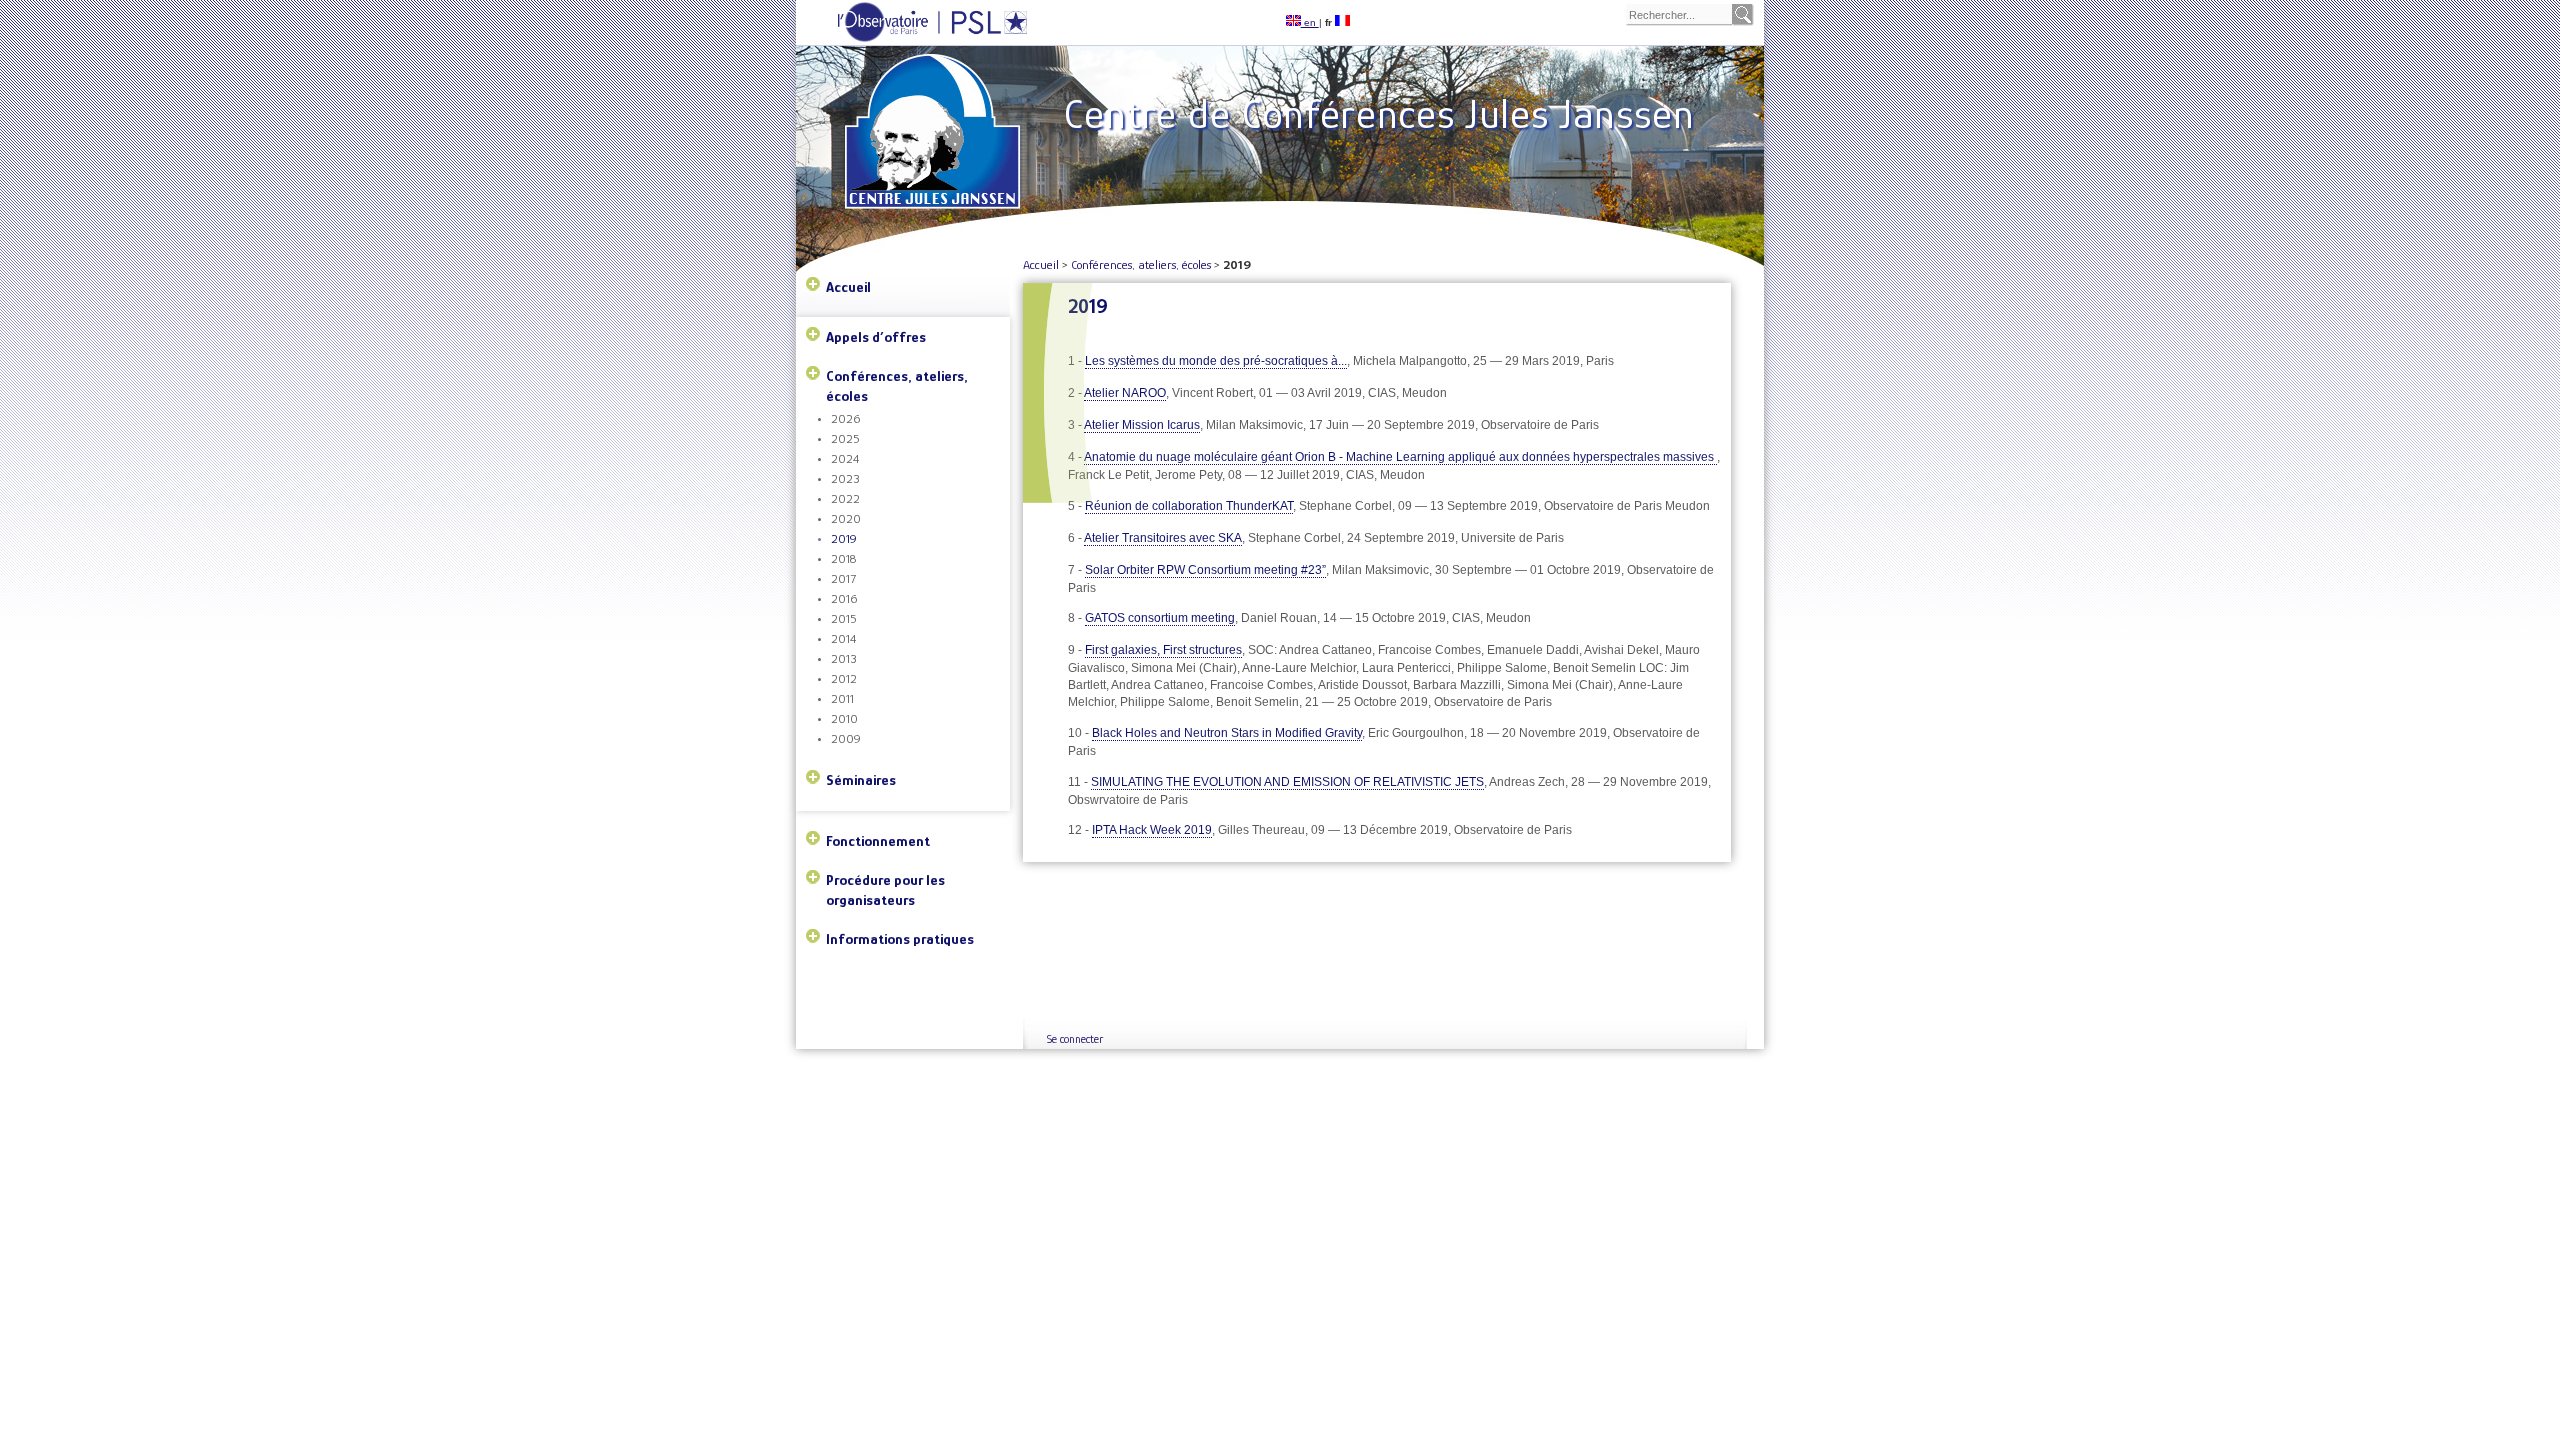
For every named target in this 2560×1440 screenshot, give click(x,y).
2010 (844, 718)
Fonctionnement (878, 840)
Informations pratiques (900, 938)
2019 (844, 538)
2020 (846, 518)
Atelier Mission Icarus (1142, 425)
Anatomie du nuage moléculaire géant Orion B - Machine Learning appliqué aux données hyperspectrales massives (1400, 457)
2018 (843, 558)
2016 (844, 598)
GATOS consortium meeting (1160, 618)
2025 (845, 438)
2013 (844, 658)
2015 (844, 618)
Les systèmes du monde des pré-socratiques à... (1216, 361)
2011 (842, 698)
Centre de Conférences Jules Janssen (1379, 113)
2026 (845, 418)
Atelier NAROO (1125, 393)
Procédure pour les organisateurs (885, 889)
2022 (845, 498)
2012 (844, 678)
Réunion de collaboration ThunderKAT (1189, 506)
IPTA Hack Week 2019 (1152, 830)
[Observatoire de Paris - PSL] (912, 38)
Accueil (848, 286)
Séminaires (861, 779)
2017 (843, 578)
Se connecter (1075, 1039)
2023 (845, 478)
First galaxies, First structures (1163, 650)
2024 (845, 458)
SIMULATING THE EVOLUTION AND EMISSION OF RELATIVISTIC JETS (1287, 782)
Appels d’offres (876, 336)
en (1310, 22)
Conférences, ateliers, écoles (897, 385)
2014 (843, 638)
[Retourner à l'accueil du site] (936, 101)
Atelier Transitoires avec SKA (1163, 538)
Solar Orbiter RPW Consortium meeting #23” (1205, 570)
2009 (846, 738)
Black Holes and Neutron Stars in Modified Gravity (1227, 733)
